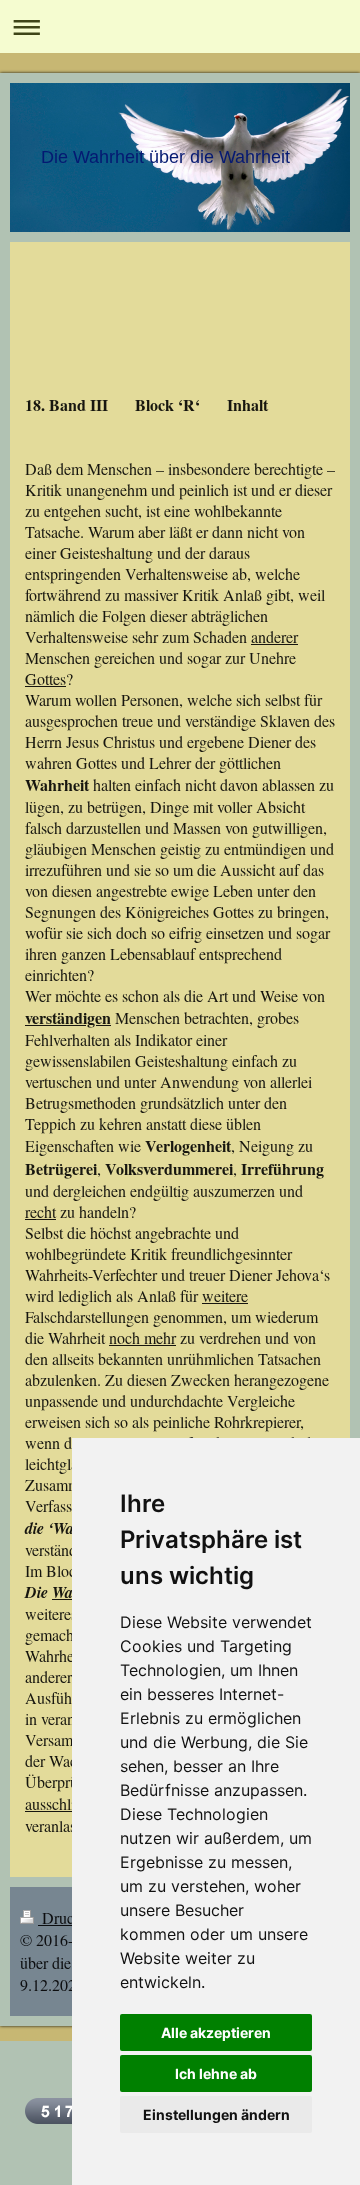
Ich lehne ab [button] (216, 2073)
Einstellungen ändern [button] (216, 2114)
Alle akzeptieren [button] (216, 2032)
